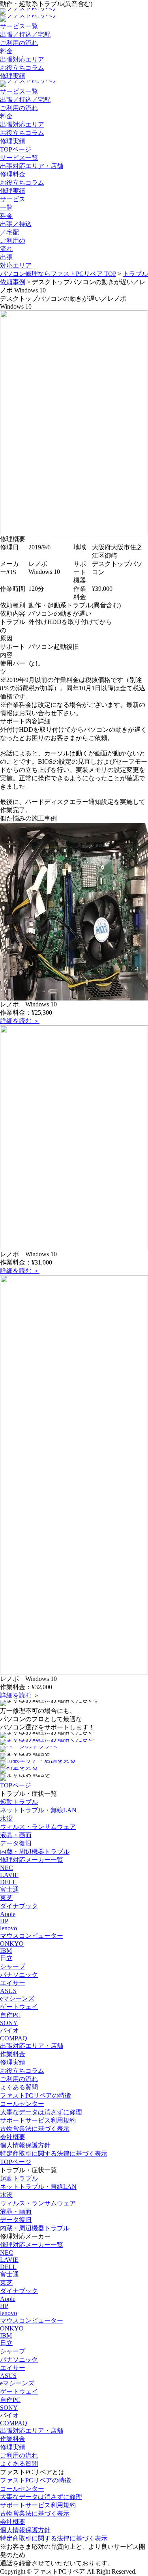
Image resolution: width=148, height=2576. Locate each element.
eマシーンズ (17, 1998)
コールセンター (22, 2104)
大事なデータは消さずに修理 (41, 2112)
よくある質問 (19, 2087)
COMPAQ (14, 2038)
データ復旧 (16, 1843)
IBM (6, 1951)
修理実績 (13, 76)
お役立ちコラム (22, 68)
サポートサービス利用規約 (38, 2120)
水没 (6, 1818)
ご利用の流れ (19, 43)
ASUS (8, 1991)
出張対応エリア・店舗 (32, 166)
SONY (9, 2023)
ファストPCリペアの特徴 (36, 2095)
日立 (6, 1958)
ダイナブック (19, 1906)
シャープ (13, 1966)
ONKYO (12, 1944)
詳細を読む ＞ (20, 1021)
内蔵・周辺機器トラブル (35, 1852)
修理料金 (13, 174)
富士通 (9, 1889)
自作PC (10, 2015)
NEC (7, 1868)
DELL (8, 1882)
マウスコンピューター (32, 1936)
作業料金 (13, 2054)
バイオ (9, 2030)
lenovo (8, 1928)
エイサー (13, 1983)
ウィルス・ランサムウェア (38, 1827)
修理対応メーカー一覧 (32, 1860)
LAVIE (9, 1875)
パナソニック (19, 1975)
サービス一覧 (19, 26)
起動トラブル (19, 1802)
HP (4, 1921)
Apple (8, 1914)
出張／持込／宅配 (25, 35)
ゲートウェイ (19, 2007)
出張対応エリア (22, 59)
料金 (6, 51)
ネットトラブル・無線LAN (38, 1810)
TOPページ (16, 149)
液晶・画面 (16, 1835)
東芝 (6, 1898)
